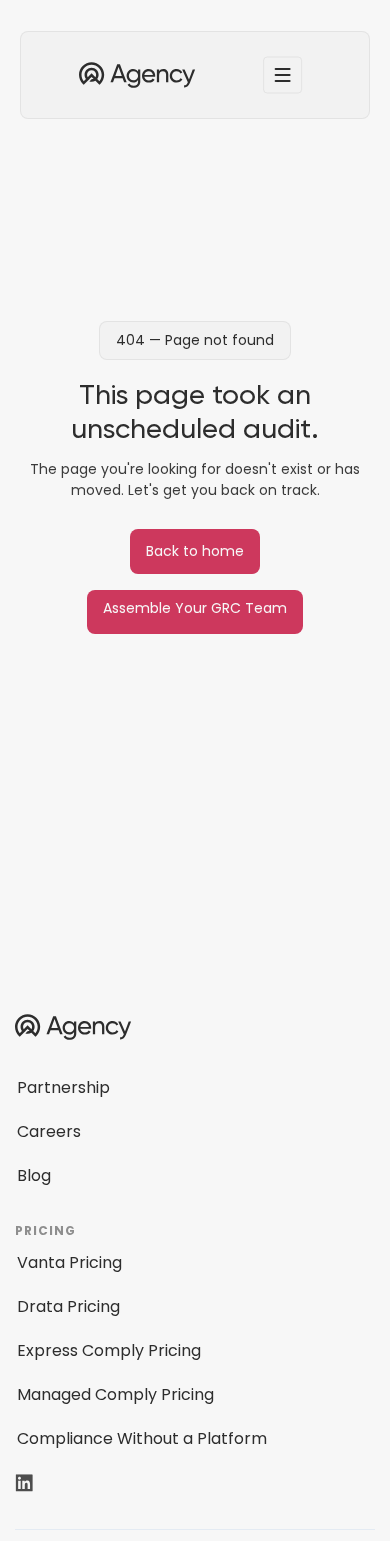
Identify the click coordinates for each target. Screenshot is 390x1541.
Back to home (195, 551)
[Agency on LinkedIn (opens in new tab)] (37, 1483)
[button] (283, 75)
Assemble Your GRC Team (195, 608)
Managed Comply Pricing (115, 1394)
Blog (34, 1175)
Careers (49, 1131)
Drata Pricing (68, 1306)
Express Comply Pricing (109, 1350)
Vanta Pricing (69, 1262)
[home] (132, 74)
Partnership (63, 1087)
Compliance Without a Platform (142, 1438)
